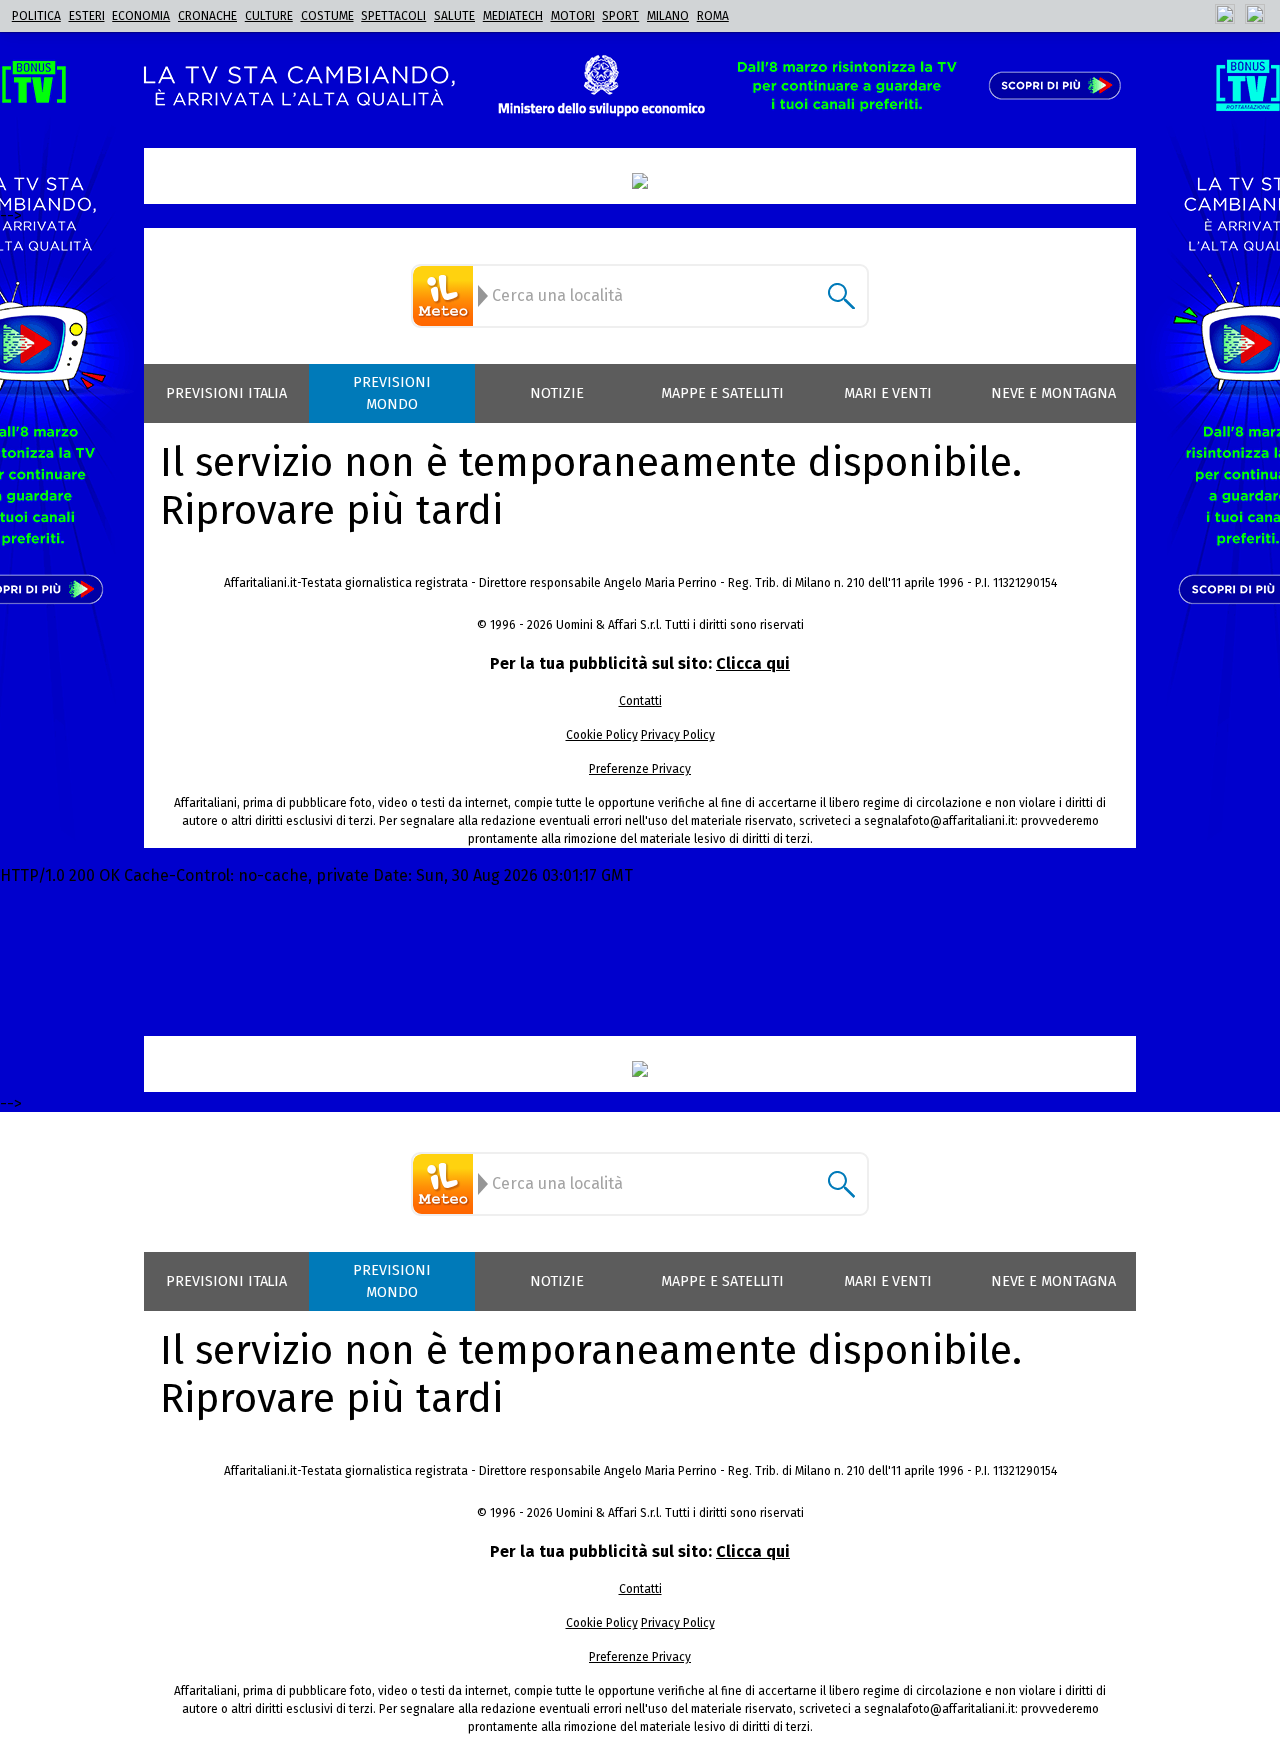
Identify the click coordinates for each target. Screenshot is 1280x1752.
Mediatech (513, 16)
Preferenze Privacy (640, 769)
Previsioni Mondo (392, 393)
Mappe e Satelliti (722, 393)
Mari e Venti (888, 393)
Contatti (640, 701)
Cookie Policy (602, 735)
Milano (668, 16)
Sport (620, 16)
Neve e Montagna (1053, 393)
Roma (713, 16)
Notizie (557, 393)
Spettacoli (393, 16)
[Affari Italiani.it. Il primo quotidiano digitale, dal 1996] (640, 181)
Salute (454, 16)
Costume (327, 16)
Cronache (207, 16)
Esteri (87, 16)
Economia (141, 16)
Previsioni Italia (226, 393)
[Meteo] (446, 296)
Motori (573, 16)
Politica (36, 16)
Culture (269, 16)
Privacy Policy (678, 735)
